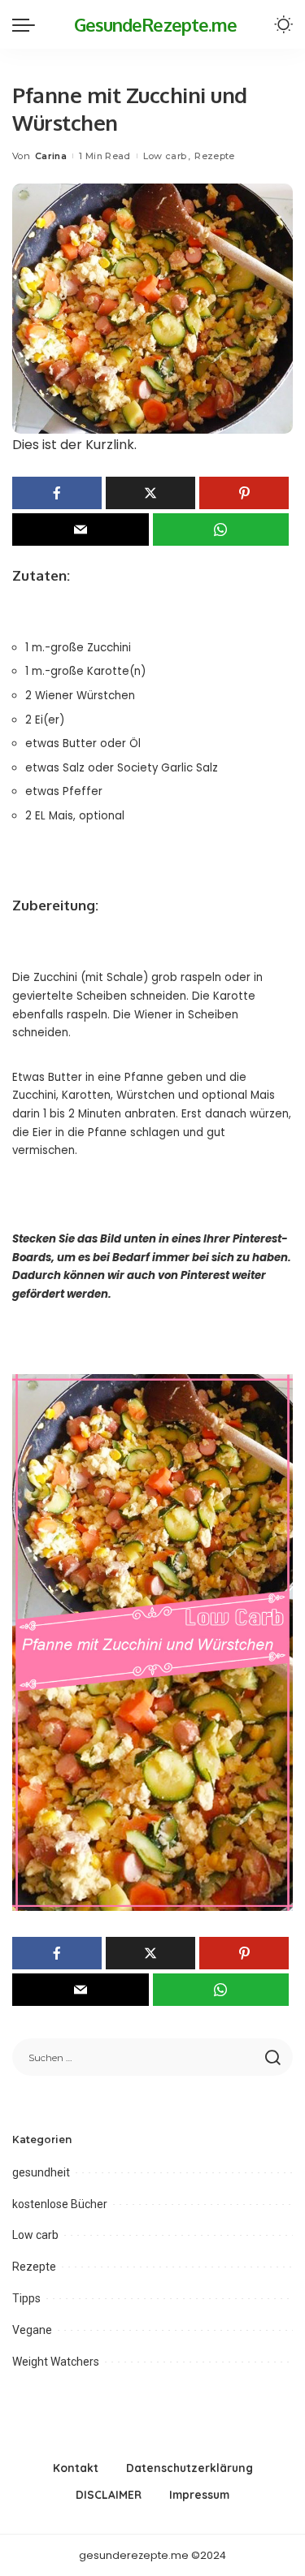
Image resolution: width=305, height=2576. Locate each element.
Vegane (32, 2330)
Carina (51, 156)
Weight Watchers (56, 2362)
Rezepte (214, 156)
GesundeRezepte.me (156, 24)
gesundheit (41, 2172)
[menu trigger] (28, 24)
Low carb (165, 156)
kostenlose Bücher (60, 2204)
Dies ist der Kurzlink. (74, 445)
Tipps (26, 2298)
